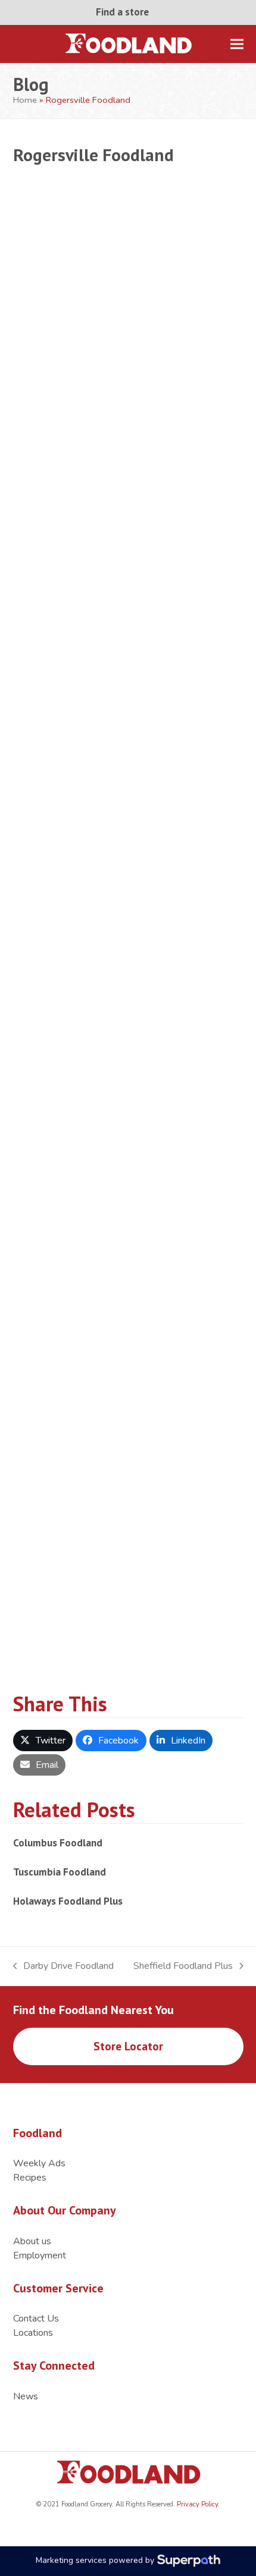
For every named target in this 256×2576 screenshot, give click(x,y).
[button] (237, 44)
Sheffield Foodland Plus (183, 1966)
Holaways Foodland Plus (68, 1901)
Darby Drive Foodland (64, 1966)
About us (32, 2241)
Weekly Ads (39, 2163)
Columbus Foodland (58, 1843)
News (26, 2396)
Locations (33, 2333)
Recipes (30, 2178)
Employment (40, 2255)
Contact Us (36, 2319)
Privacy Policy (196, 2504)
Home (25, 100)
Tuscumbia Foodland (60, 1872)
